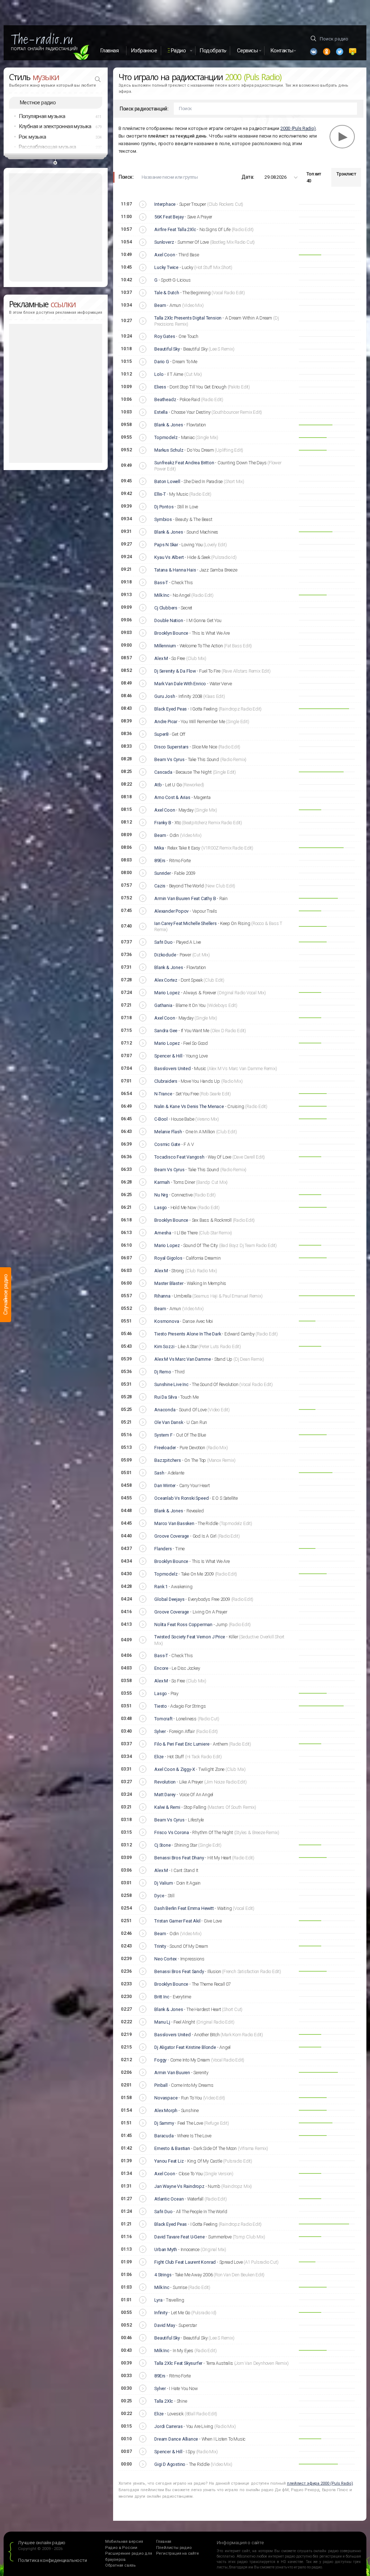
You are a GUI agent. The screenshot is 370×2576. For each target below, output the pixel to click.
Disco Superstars (171, 747)
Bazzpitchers (168, 1460)
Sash (159, 1473)
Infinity (161, 2313)
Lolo (159, 374)
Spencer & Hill (168, 1056)
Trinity (160, 1946)
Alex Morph (166, 2110)
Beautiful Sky (167, 349)
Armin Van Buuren (172, 2073)
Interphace (165, 204)
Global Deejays (169, 1599)
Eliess (160, 387)
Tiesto (161, 1706)
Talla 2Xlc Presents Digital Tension (188, 318)
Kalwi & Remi (167, 1807)
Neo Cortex (165, 1959)
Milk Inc (162, 595)
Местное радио (38, 103)
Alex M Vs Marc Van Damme (182, 1359)
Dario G (162, 362)
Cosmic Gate (167, 1144)
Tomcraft (163, 1719)
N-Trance (163, 1094)
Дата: (248, 177)
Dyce (159, 1896)
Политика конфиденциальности (53, 2560)
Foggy (160, 2060)
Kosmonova (167, 1321)
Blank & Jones (169, 425)
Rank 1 (161, 1587)
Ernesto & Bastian (172, 2148)
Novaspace (166, 2098)
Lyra (158, 2300)
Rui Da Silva (166, 1397)
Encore (161, 1668)
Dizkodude (165, 955)
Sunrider (162, 873)
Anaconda (165, 1410)
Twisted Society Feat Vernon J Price (190, 1637)
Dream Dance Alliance (176, 2439)
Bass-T (161, 583)
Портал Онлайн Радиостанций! (44, 49)
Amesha (163, 1233)
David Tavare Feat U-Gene (179, 2237)
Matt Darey (165, 1795)
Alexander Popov (171, 911)
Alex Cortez (166, 980)
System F (163, 1435)
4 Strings (163, 2275)
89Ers (160, 861)
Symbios (163, 519)
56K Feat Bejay (169, 217)
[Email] (353, 52)
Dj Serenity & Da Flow (175, 671)
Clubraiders (166, 1081)
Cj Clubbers (166, 608)
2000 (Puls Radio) (298, 128)
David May (165, 2325)
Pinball (161, 2085)
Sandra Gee (166, 1031)
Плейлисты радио (174, 2548)
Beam (160, 305)
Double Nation (169, 620)
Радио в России (121, 2548)
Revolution (165, 1782)
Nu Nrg (161, 1195)
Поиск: (126, 177)
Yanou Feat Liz (169, 2161)
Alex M (161, 658)
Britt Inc (162, 1997)
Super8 (161, 734)
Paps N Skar (166, 545)
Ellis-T (160, 494)
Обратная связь (121, 2565)
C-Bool (161, 1119)
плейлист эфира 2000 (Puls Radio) (320, 2483)
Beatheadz (165, 399)
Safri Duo (163, 942)
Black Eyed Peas (171, 709)
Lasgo (161, 1207)
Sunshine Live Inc (171, 1384)
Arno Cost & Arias (172, 797)
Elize (159, 1757)
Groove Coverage (172, 1536)
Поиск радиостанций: (144, 109)
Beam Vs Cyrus (169, 759)
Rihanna (162, 1296)
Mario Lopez (167, 993)
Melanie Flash (168, 1132)
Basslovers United (173, 1068)
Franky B (163, 823)
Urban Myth (166, 2249)
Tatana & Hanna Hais (175, 570)
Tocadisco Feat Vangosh (179, 1157)
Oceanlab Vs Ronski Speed (181, 1498)
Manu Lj (162, 2022)
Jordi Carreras (168, 2426)
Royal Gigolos (168, 1258)
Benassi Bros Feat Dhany (179, 1858)
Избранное (144, 51)
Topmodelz (166, 437)
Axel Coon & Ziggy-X (175, 1769)
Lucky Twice (166, 267)
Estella (161, 412)
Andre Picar (166, 722)
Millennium (165, 646)
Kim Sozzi (164, 1346)
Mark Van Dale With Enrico (180, 684)
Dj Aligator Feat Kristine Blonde (185, 2047)
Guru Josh (165, 696)
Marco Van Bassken (174, 1523)
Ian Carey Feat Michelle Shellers (186, 923)
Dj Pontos (164, 507)
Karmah (162, 1182)
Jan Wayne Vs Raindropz (179, 2186)
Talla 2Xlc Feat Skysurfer (178, 2363)
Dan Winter (165, 1485)
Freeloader (165, 1448)
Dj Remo (163, 1372)
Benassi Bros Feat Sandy (179, 1971)
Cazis (160, 886)
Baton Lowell (167, 481)
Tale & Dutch (167, 293)
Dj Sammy (164, 2123)
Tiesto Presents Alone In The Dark (188, 1334)
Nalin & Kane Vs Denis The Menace (189, 1106)
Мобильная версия (124, 2542)
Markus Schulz (169, 450)
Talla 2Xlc (164, 2401)
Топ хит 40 (314, 177)
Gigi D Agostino (170, 2464)
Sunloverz (164, 242)
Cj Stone (162, 1845)
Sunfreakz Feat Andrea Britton (184, 463)
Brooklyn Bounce (171, 633)
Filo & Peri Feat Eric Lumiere (182, 1744)
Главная (109, 51)
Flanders (163, 1549)
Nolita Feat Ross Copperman (183, 1624)
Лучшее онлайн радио (42, 2543)
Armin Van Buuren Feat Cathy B (185, 898)
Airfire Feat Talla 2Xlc (175, 229)
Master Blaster (169, 1283)
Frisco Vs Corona (172, 1832)
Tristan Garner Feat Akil (177, 1921)
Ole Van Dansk (169, 1422)
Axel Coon (165, 255)
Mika (159, 848)
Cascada (163, 772)
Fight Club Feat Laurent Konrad (185, 2262)
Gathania (163, 1005)
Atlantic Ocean (169, 2199)
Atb (158, 785)
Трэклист (346, 174)
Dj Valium (164, 1883)
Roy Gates (165, 336)
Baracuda (164, 2136)
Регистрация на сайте (178, 2553)
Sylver (160, 1731)
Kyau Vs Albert (169, 557)
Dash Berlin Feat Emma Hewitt (184, 1908)
